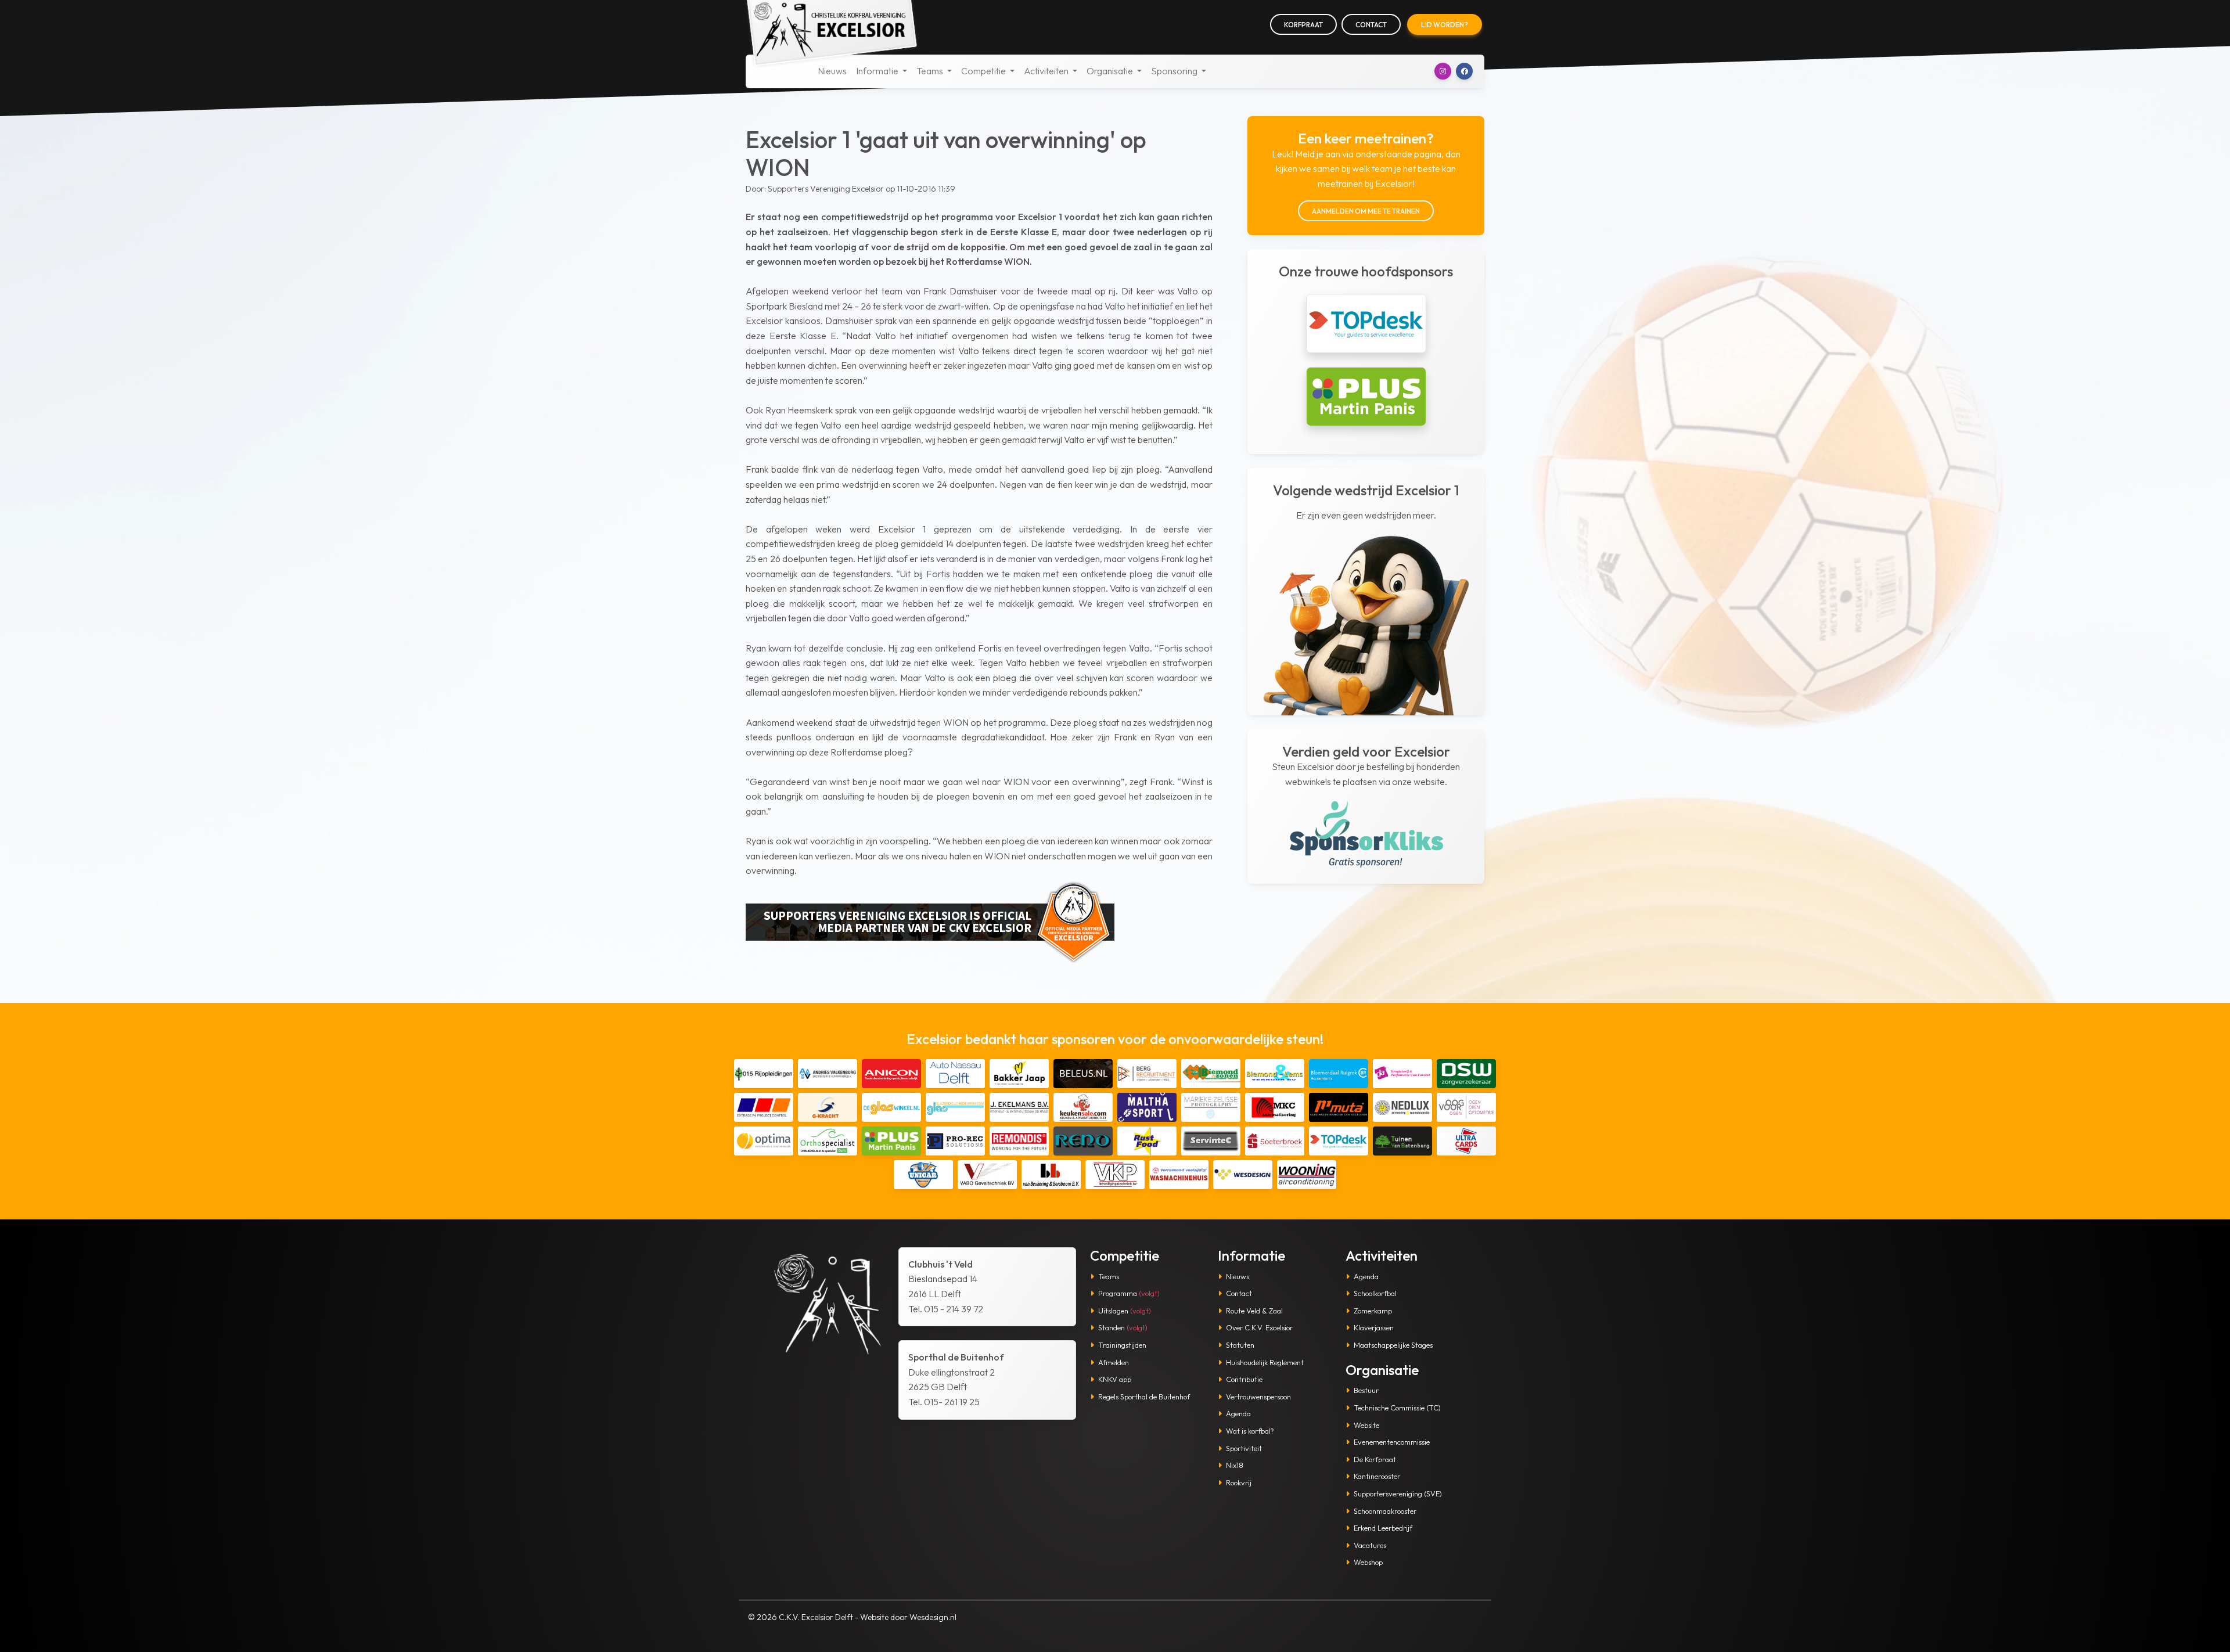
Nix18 (1235, 1465)
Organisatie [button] (1111, 71)
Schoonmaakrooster (1385, 1511)
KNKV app (1115, 1379)
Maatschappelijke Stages (1393, 1345)
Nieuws (832, 71)
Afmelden (1114, 1362)
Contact (1371, 25)
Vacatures (1370, 1545)
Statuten (1240, 1345)
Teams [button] (931, 71)
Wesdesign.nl (933, 1617)
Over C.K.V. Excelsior (1259, 1327)
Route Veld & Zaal (1254, 1311)
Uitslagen (1125, 1311)
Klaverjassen (1374, 1327)
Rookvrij (1239, 1482)
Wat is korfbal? (1250, 1431)
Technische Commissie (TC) (1397, 1408)
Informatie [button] (878, 71)
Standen (1123, 1327)
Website (1366, 1425)
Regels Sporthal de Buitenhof (1144, 1397)
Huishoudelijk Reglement (1265, 1362)
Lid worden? (1445, 25)
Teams (1109, 1276)
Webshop (1368, 1562)
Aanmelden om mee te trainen (1366, 211)
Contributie (1244, 1379)
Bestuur (1366, 1390)
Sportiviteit (1244, 1448)
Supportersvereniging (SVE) (1398, 1493)
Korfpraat (1303, 25)
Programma (1129, 1293)
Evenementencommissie (1392, 1442)
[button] (1443, 71)
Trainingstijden (1122, 1345)
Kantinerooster (1377, 1476)
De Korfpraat (1375, 1459)
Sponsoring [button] (1175, 71)
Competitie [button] (984, 71)
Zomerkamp (1373, 1311)
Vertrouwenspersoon (1258, 1397)
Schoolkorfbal (1375, 1293)
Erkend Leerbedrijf (1383, 1528)
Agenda (1238, 1413)
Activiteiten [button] (1047, 71)
